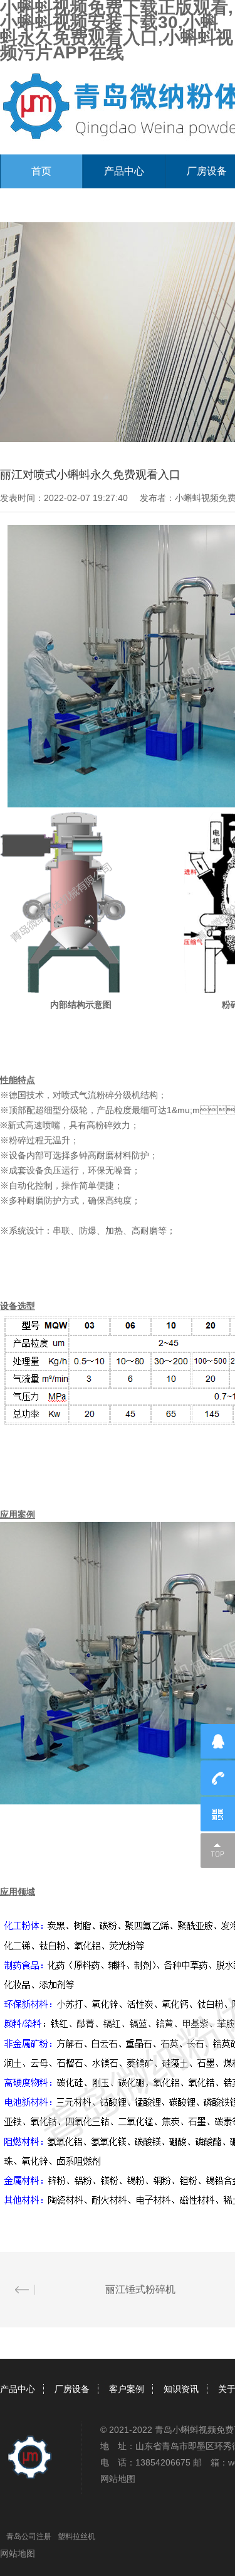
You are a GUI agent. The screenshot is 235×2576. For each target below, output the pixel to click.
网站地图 (118, 2479)
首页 (41, 171)
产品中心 (124, 171)
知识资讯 (181, 2389)
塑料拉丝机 (76, 2536)
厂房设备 (72, 2389)
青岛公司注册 (29, 2536)
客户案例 (127, 2389)
